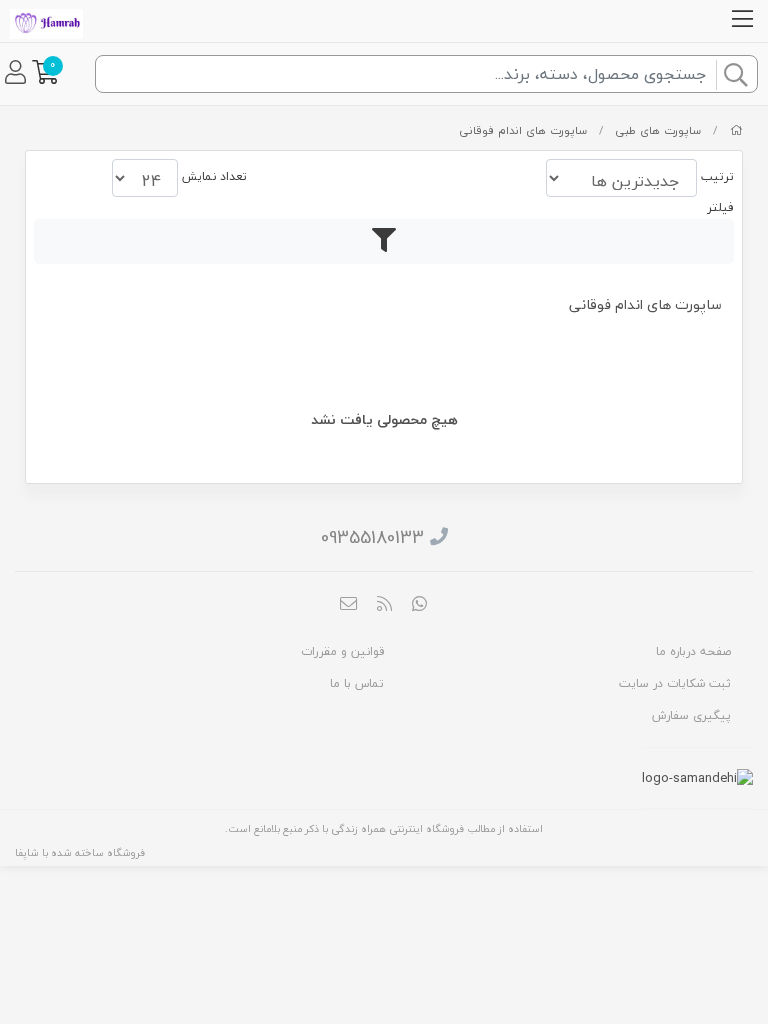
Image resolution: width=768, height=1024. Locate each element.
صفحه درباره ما (693, 651)
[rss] (384, 606)
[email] (349, 606)
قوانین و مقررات (342, 651)
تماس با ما (357, 683)
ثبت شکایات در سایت (675, 683)
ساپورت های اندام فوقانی (523, 130)
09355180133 (372, 537)
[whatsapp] (420, 606)
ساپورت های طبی (658, 130)
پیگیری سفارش (691, 715)
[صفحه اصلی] (736, 130)
